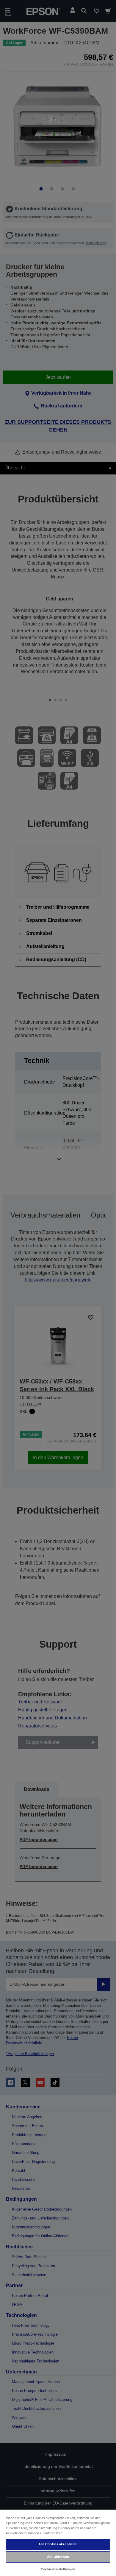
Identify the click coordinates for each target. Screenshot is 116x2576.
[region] (58, 2542)
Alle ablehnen (58, 2557)
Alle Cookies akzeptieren (58, 2544)
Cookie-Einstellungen (58, 2569)
